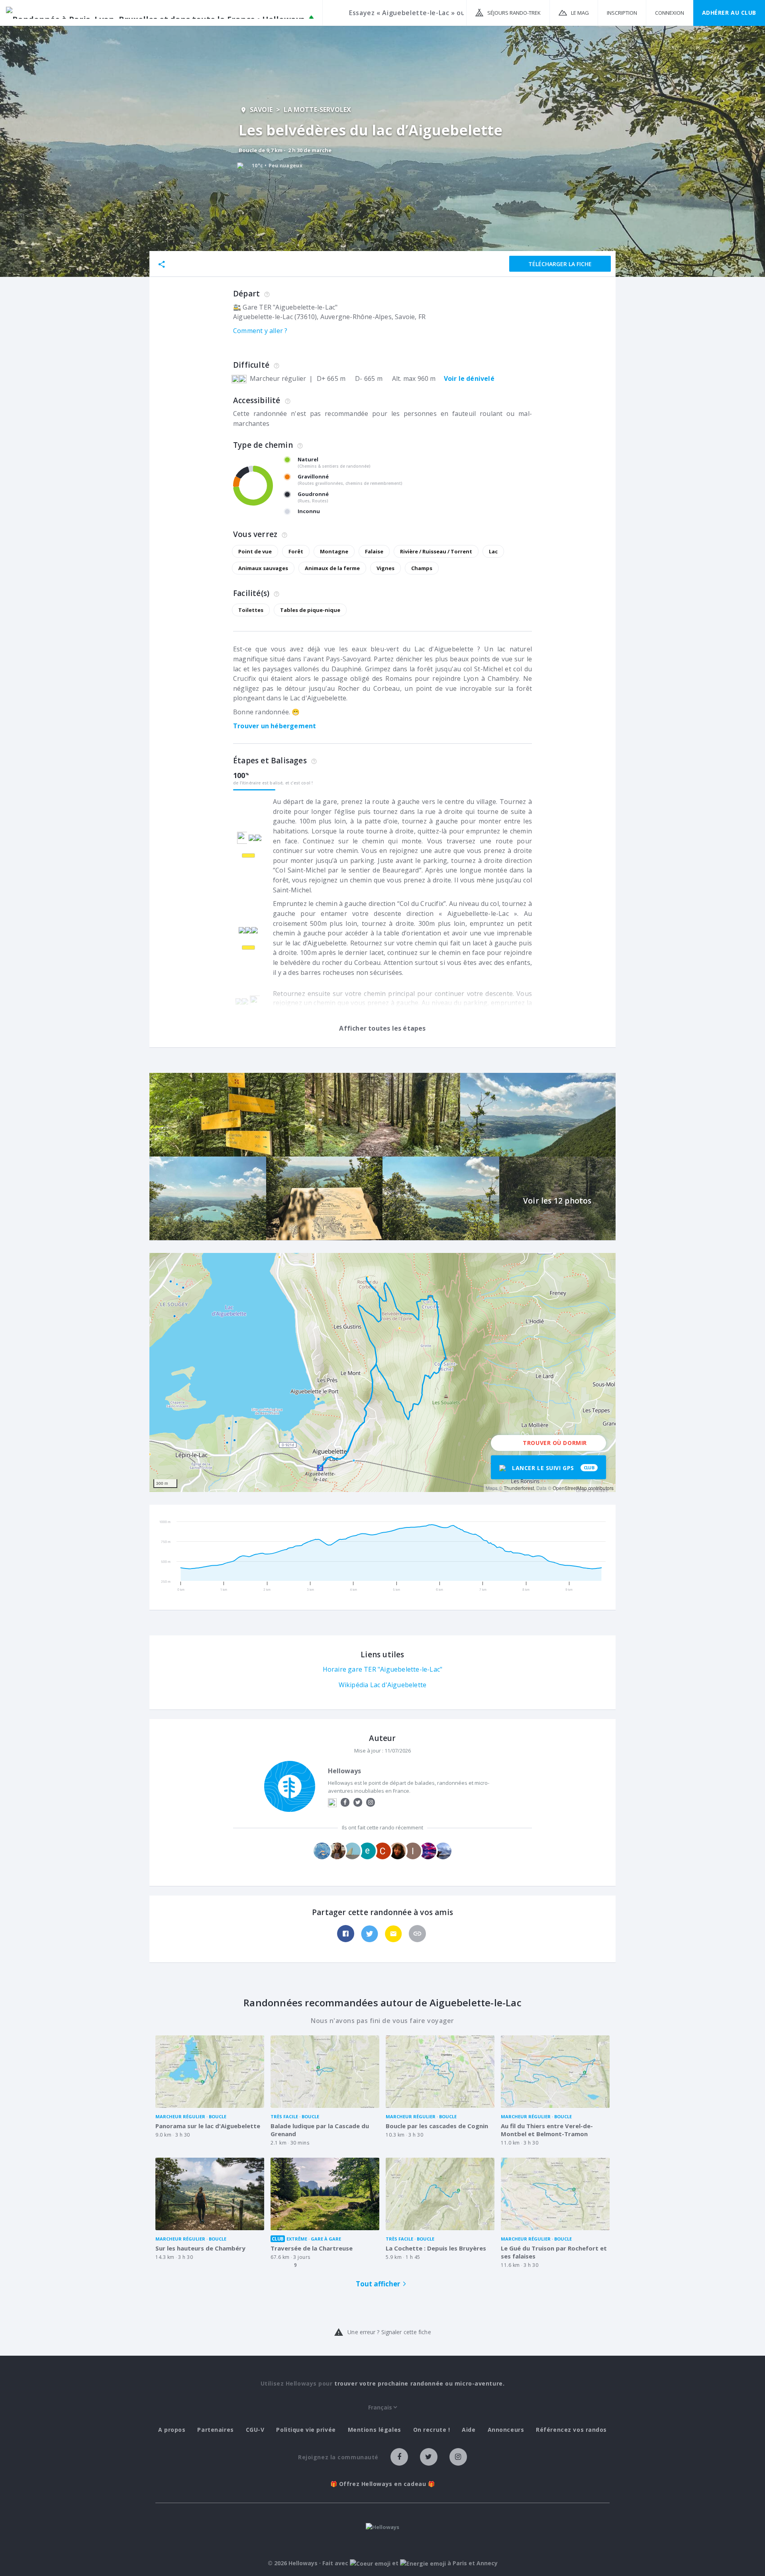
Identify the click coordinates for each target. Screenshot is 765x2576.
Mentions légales (375, 2430)
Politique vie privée (306, 2430)
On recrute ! (432, 2430)
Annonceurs (506, 2430)
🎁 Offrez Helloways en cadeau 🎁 (383, 2484)
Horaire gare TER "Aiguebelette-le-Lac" (383, 1669)
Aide (469, 2430)
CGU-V (255, 2430)
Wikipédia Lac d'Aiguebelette (383, 1685)
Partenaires (215, 2430)
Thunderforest (519, 1488)
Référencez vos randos (571, 2430)
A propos (172, 2430)
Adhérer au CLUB (729, 13)
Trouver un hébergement (275, 726)
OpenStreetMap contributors (583, 1488)
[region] (382, 1372)
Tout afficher (378, 2284)
